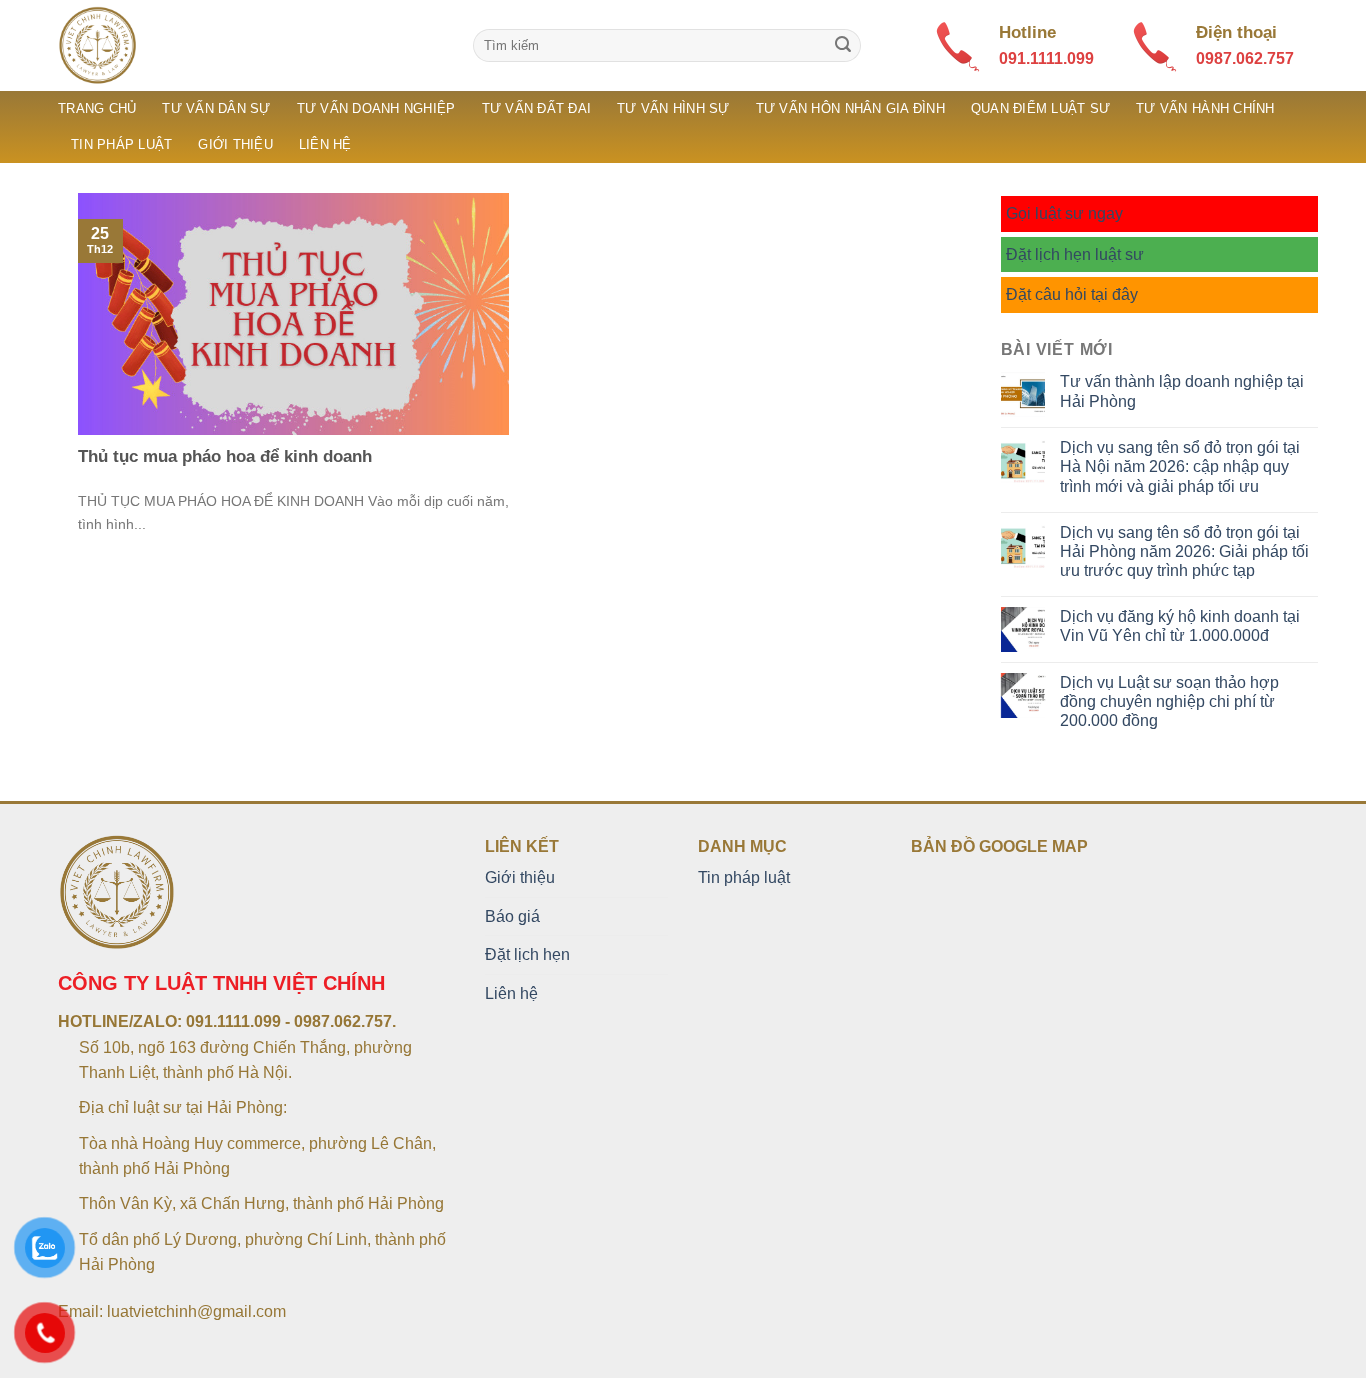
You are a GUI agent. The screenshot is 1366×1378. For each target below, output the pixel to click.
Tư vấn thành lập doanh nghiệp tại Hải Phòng (1182, 391)
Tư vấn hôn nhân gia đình (850, 108)
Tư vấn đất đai (537, 108)
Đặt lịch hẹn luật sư (1075, 254)
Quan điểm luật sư (1040, 108)
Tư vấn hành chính (1205, 108)
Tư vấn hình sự (673, 108)
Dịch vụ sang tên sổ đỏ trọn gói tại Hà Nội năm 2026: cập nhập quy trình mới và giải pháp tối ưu (1180, 466)
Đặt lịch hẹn (527, 954)
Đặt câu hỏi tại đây (1072, 294)
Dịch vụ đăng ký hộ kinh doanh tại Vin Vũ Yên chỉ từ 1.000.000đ (1180, 626)
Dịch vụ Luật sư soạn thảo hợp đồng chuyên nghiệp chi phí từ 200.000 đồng (1169, 701)
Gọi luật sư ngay (1064, 213)
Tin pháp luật (121, 144)
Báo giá (512, 916)
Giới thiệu (235, 144)
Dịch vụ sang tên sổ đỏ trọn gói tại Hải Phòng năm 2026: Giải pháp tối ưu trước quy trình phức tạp (1184, 551)
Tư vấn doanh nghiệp (376, 108)
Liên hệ (325, 144)
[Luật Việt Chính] (250, 45)
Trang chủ (97, 108)
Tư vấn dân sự (216, 108)
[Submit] (843, 46)
